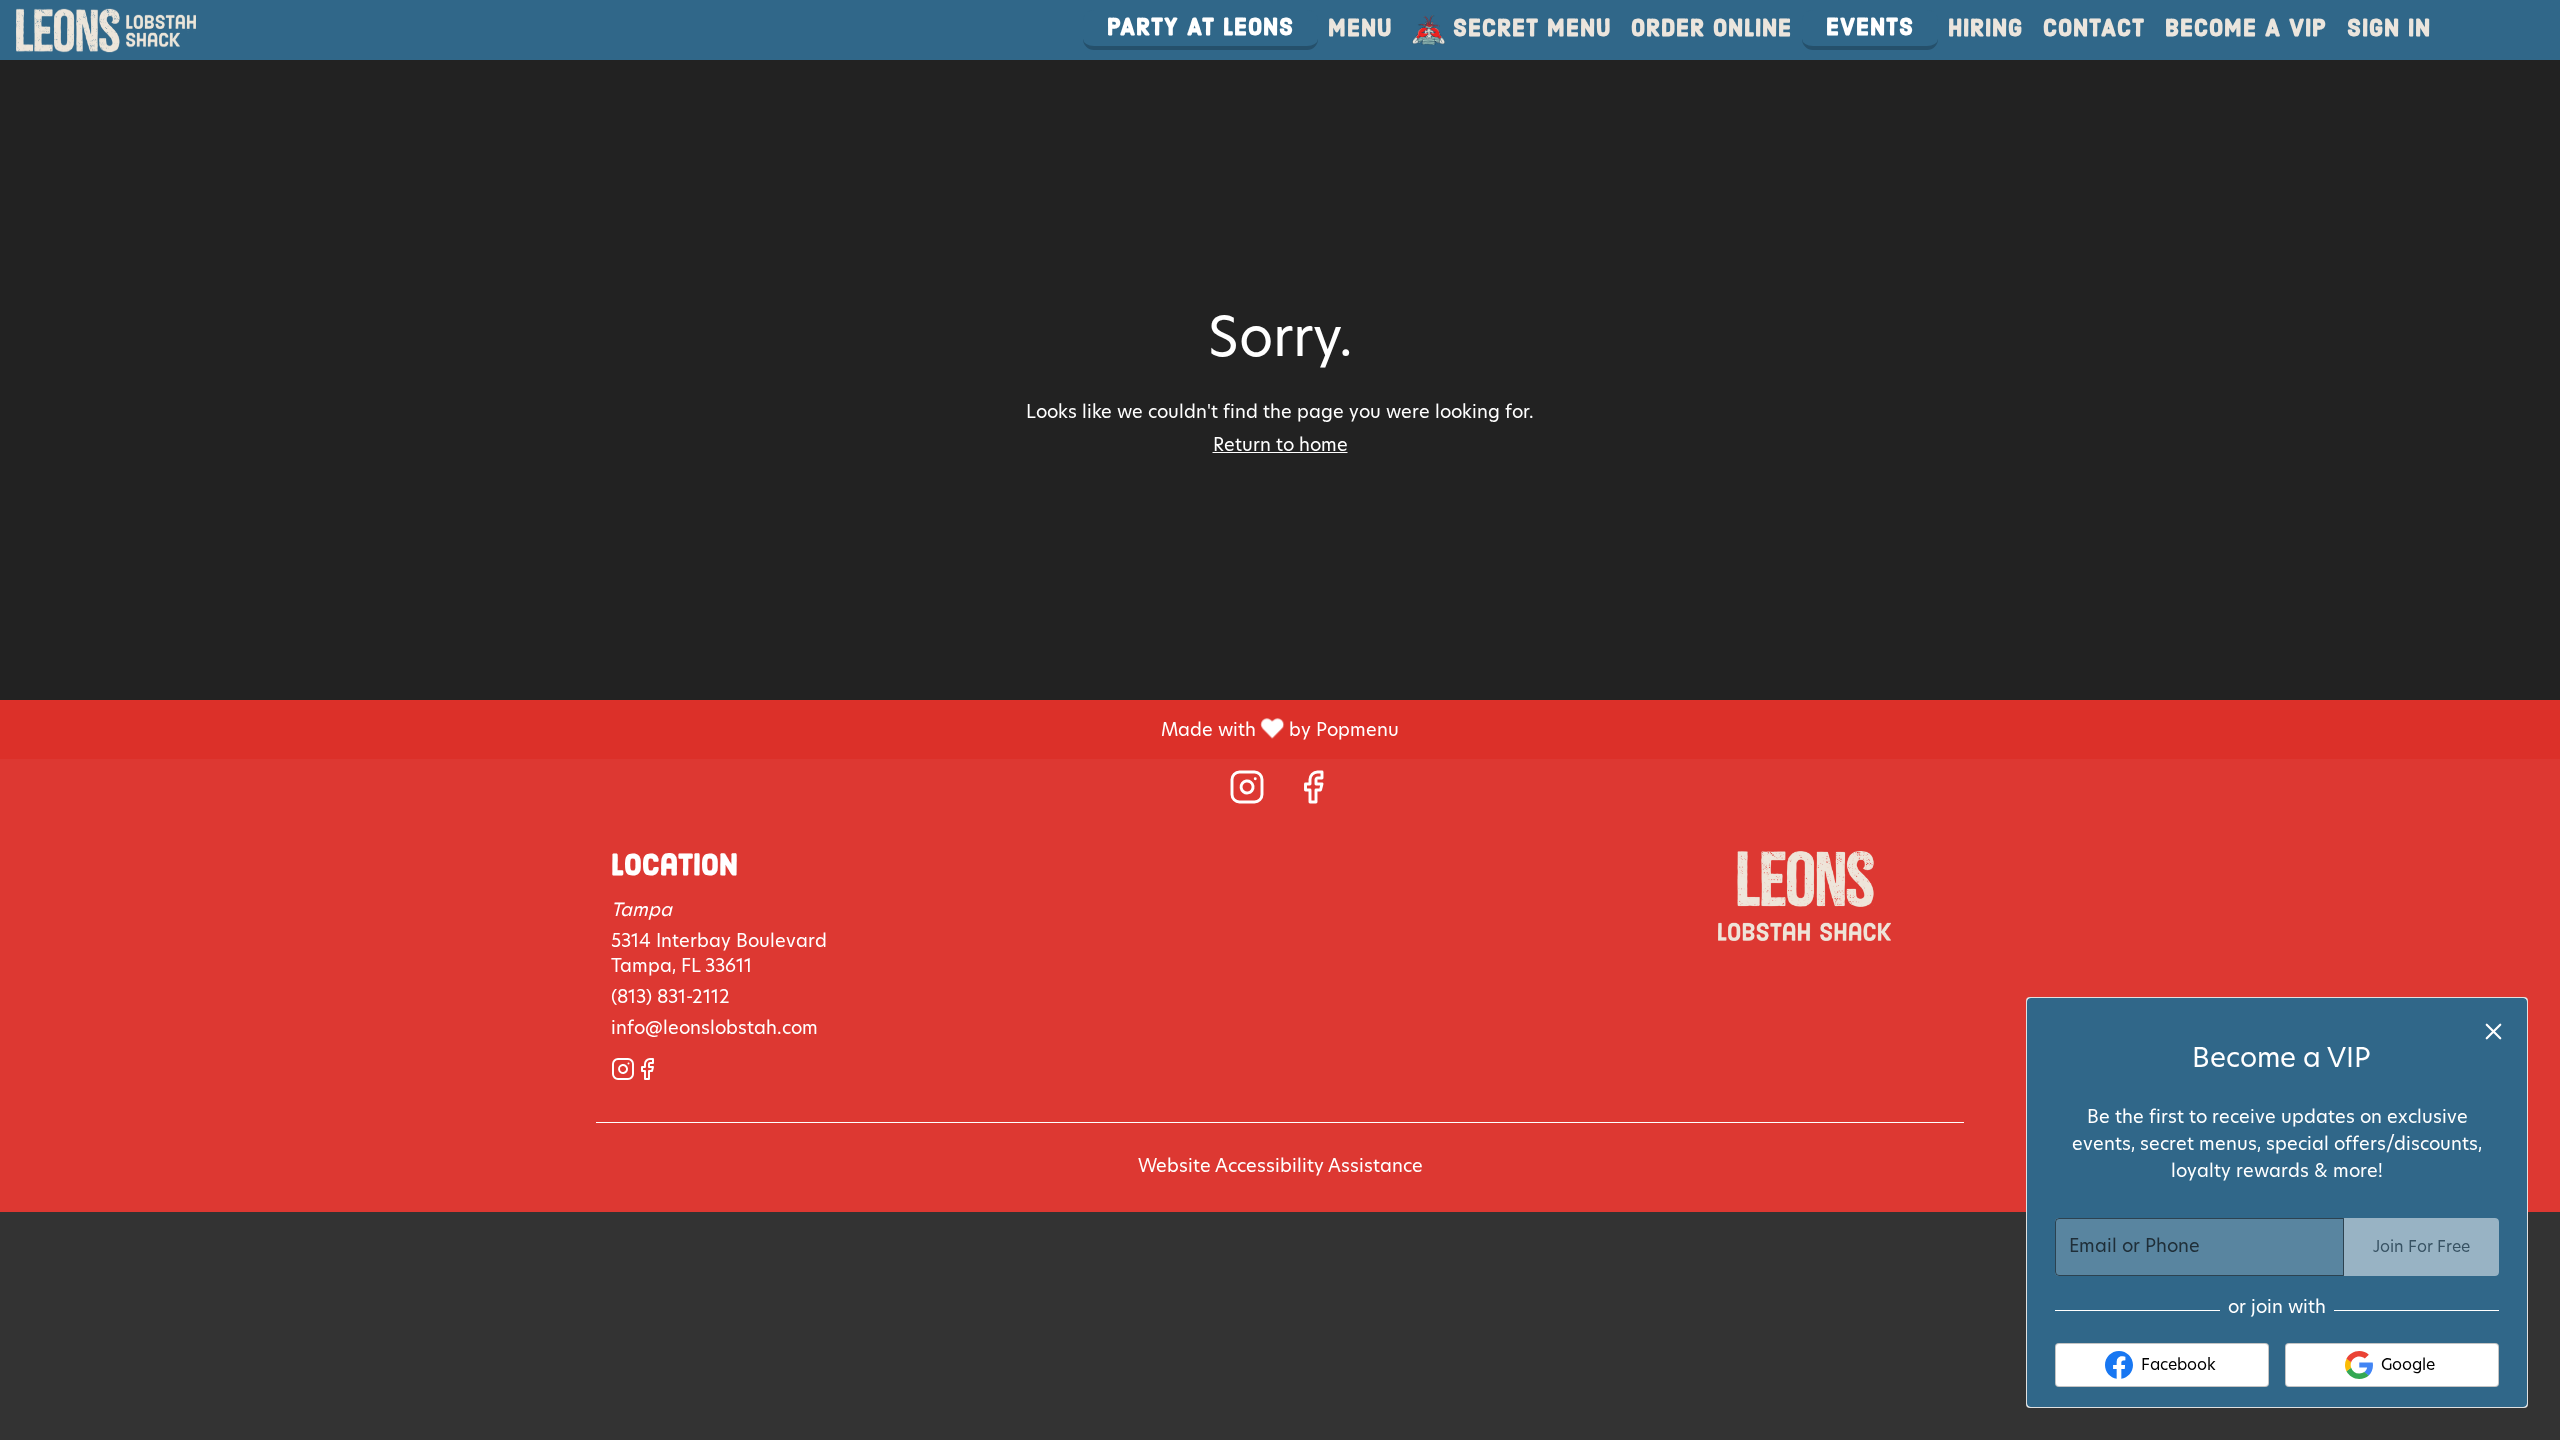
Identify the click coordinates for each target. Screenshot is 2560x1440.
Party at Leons (1200, 29)
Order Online (1711, 30)
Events (1870, 29)
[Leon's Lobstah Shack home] (106, 30)
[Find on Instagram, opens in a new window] (1247, 794)
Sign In (2389, 30)
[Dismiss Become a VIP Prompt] (2493, 1031)
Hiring (1985, 30)
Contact (2094, 30)
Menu (1360, 30)
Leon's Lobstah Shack (1805, 896)
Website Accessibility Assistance (1280, 1167)
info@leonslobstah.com (714, 1029)
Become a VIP (2246, 30)
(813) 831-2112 (670, 998)
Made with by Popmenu (707, 729)
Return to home (1280, 446)
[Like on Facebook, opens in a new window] (1313, 794)
